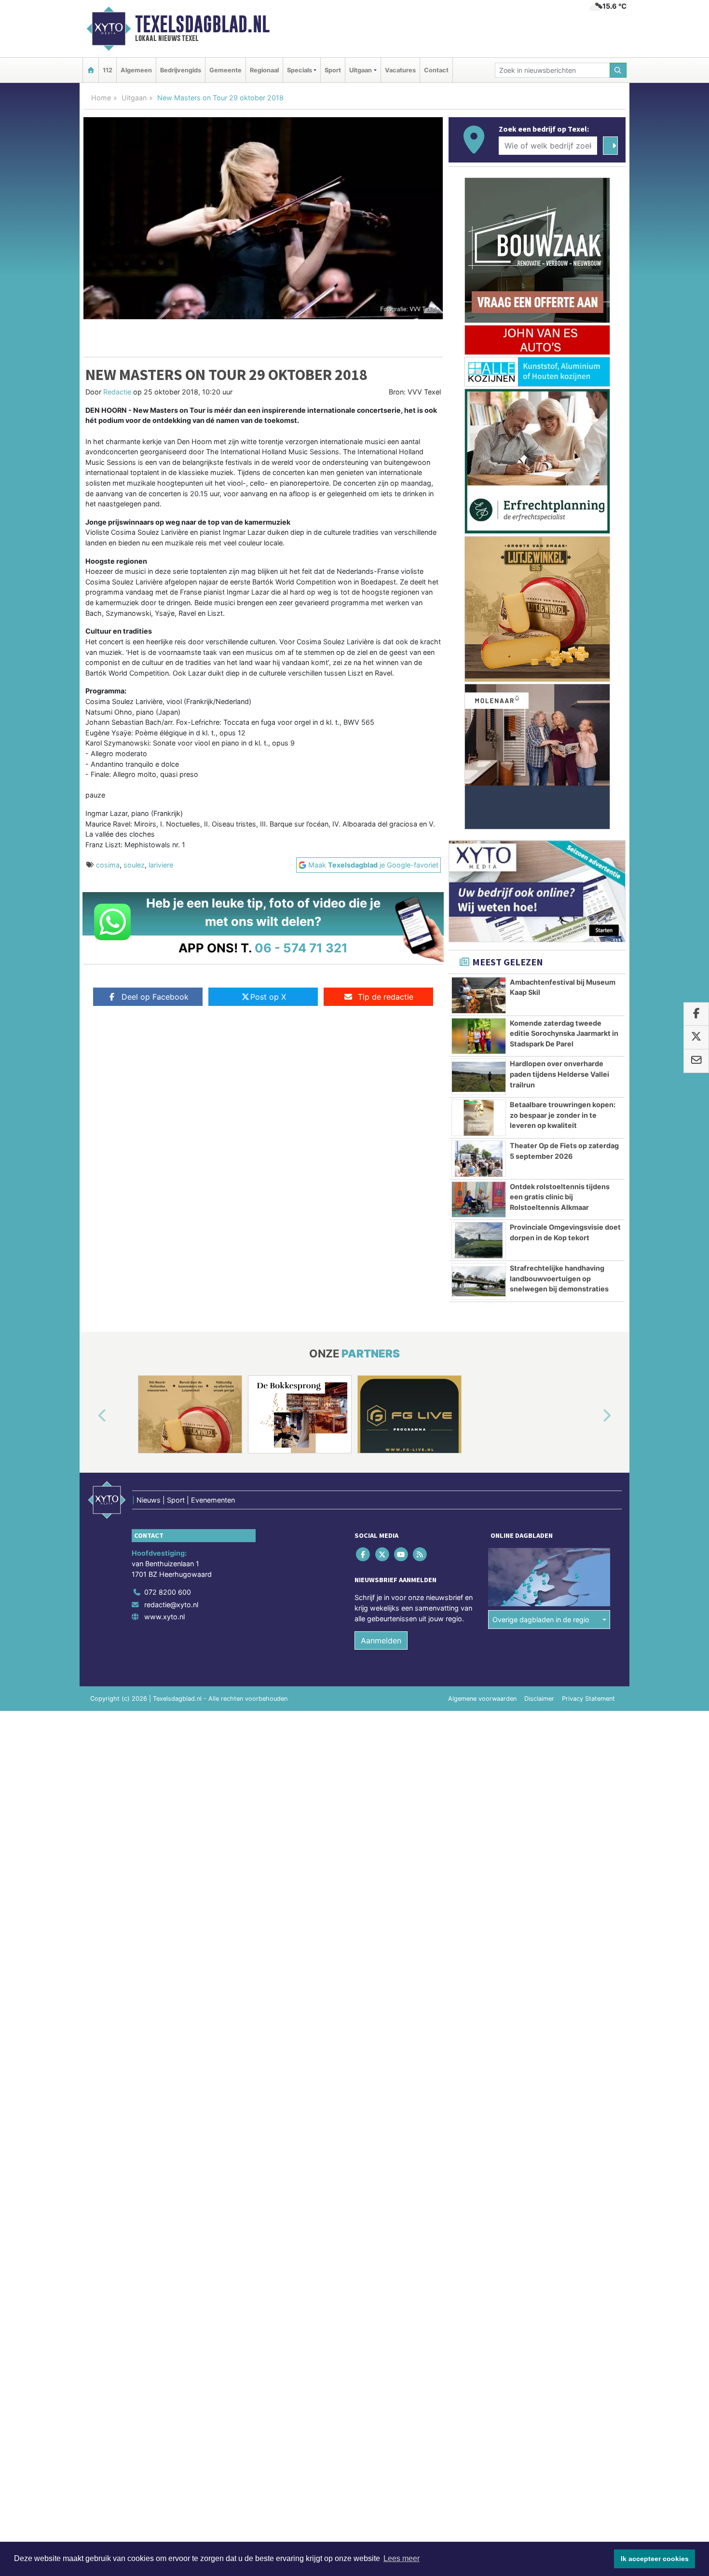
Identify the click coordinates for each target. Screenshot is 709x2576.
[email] (696, 1061)
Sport (333, 70)
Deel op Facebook (155, 997)
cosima (108, 865)
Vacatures (400, 70)
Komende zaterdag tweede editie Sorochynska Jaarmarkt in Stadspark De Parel (564, 1033)
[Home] (91, 70)
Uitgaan (134, 98)
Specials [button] (300, 70)
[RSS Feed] (421, 1554)
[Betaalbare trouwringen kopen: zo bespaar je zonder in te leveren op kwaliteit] (479, 1118)
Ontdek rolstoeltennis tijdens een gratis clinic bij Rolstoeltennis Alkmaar (560, 1197)
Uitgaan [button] (361, 70)
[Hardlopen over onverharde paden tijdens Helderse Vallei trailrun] (479, 1077)
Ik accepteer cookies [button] (655, 2559)
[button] (91, 1416)
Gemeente (225, 70)
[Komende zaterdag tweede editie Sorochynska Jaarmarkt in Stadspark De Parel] (479, 1036)
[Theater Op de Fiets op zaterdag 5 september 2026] (479, 1159)
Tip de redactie (386, 997)
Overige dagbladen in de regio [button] (541, 1620)
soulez (134, 865)
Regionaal (264, 70)
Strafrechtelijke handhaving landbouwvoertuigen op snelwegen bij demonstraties (559, 1278)
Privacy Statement (588, 1699)
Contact (436, 70)
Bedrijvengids (181, 70)
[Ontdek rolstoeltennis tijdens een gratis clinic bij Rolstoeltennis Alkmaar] (479, 1200)
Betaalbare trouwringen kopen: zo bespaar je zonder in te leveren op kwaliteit (563, 1115)
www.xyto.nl (164, 1617)
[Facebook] (364, 1554)
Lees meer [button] (402, 2558)
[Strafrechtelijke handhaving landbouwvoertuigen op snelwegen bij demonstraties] (479, 1281)
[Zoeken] (618, 70)
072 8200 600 (168, 1592)
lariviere (161, 865)
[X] (383, 1554)
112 (108, 70)
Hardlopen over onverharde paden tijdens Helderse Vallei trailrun (559, 1074)
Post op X (268, 997)
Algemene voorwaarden (482, 1699)
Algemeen (136, 70)
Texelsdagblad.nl (202, 24)
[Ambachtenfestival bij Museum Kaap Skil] (479, 995)
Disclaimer (539, 1699)
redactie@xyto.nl (171, 1605)
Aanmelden (381, 1641)
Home (101, 98)
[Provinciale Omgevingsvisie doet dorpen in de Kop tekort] (479, 1240)
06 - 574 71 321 (301, 948)
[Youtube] (402, 1554)
